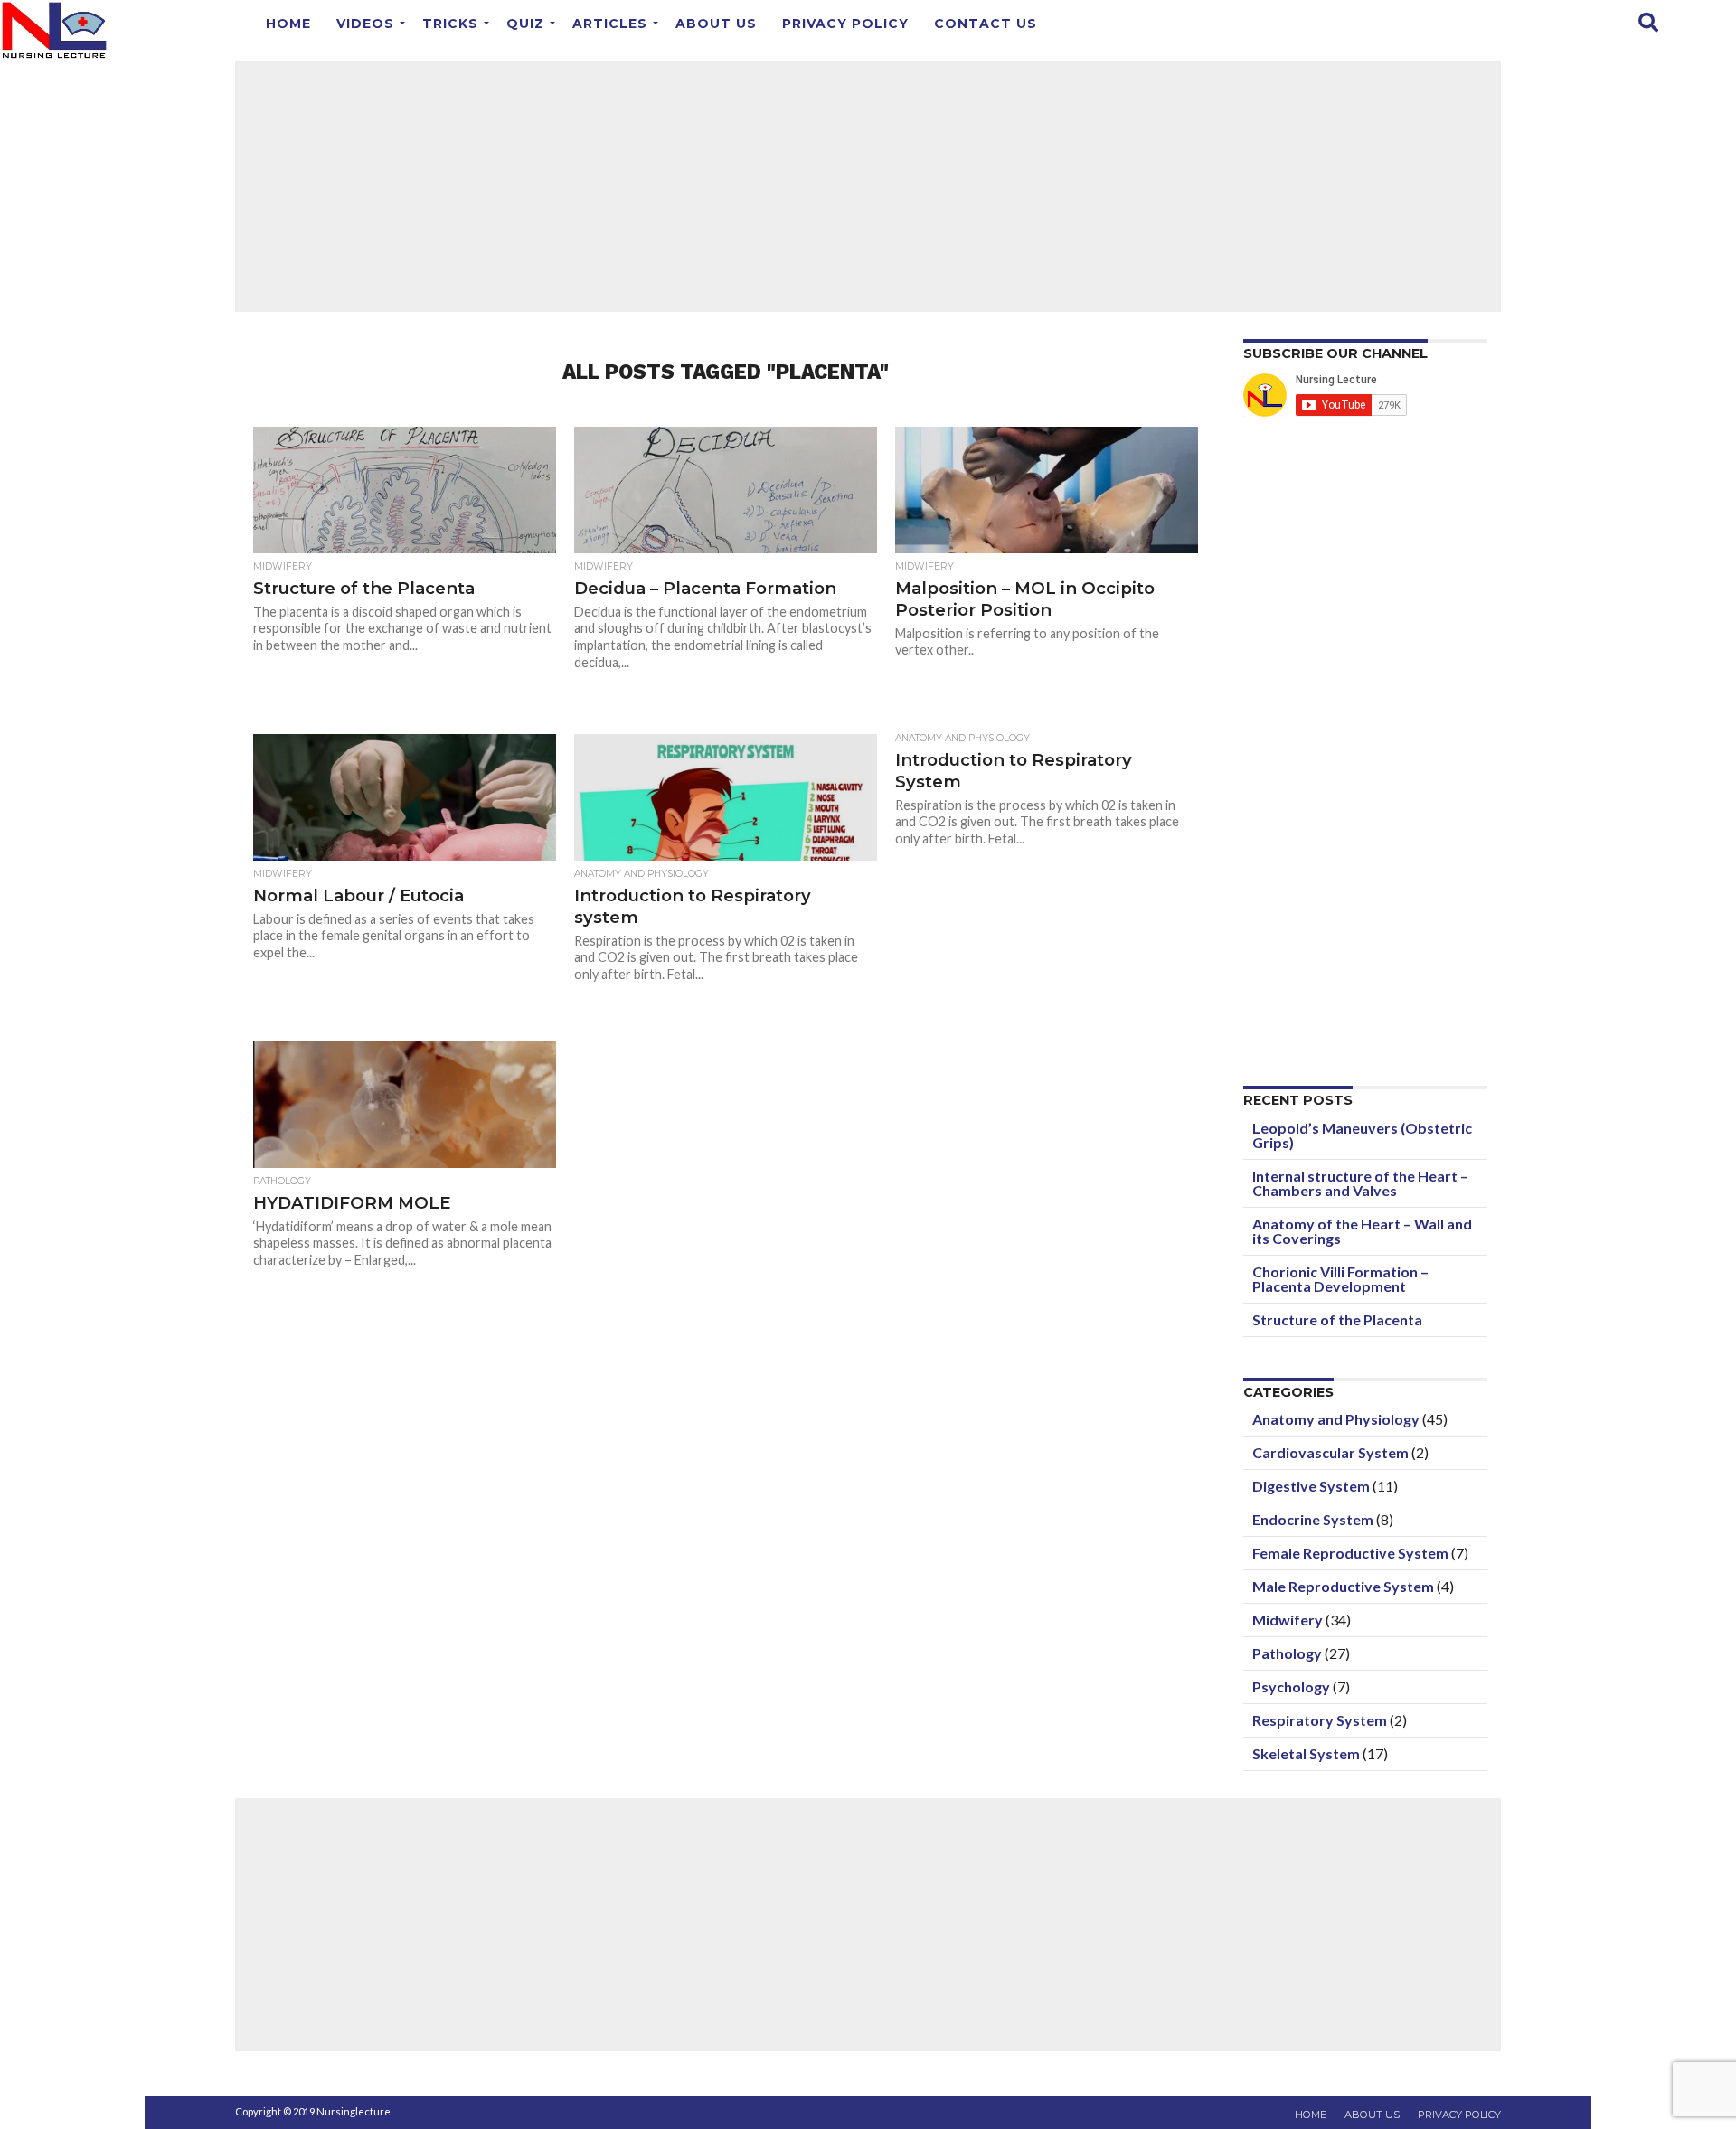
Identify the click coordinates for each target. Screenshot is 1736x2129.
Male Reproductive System (1343, 1586)
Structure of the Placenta (1337, 1319)
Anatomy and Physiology (1336, 1419)
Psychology (1291, 1686)
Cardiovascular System (1330, 1452)
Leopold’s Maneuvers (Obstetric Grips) (1362, 1135)
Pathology (1287, 1653)
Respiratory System (1320, 1720)
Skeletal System (1306, 1753)
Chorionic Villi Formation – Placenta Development (1340, 1279)
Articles (610, 24)
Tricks (450, 24)
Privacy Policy (845, 24)
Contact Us (986, 24)
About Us (716, 24)
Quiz (525, 24)
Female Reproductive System (1350, 1553)
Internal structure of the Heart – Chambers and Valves (1360, 1183)
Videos (365, 24)
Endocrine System (1313, 1519)
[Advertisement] (868, 185)
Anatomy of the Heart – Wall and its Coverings (1362, 1231)
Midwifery (1288, 1620)
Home (288, 24)
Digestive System (1311, 1486)
